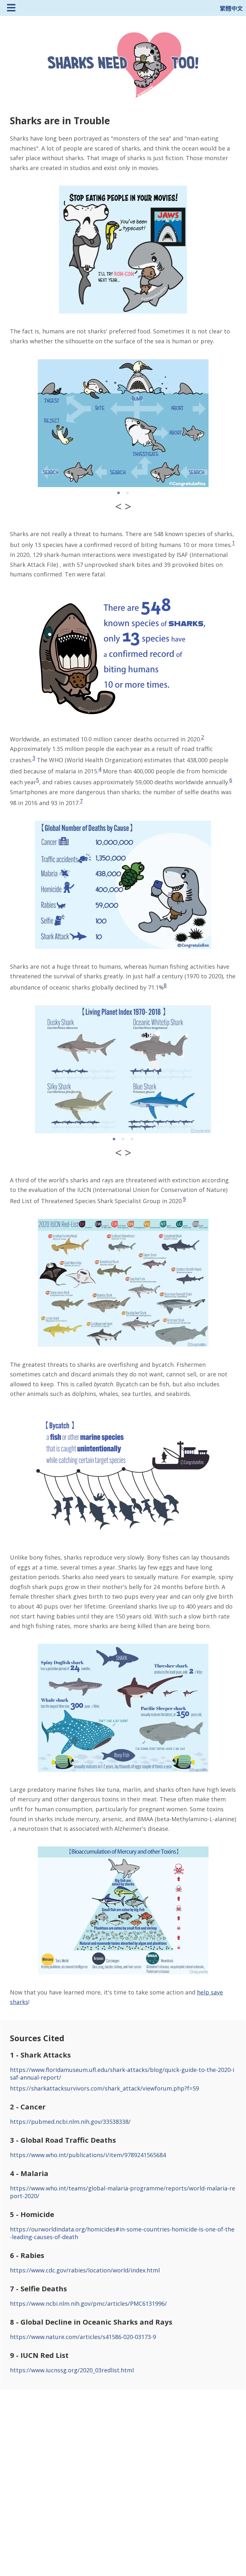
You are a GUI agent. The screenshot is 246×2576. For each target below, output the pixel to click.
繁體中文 (231, 8)
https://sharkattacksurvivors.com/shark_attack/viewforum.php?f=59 (104, 2088)
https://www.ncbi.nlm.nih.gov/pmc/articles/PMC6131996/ (88, 2303)
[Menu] (11, 8)
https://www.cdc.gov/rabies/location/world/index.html (85, 2270)
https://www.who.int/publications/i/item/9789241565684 (88, 2155)
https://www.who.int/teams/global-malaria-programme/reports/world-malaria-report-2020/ (123, 2192)
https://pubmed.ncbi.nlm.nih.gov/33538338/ (70, 2122)
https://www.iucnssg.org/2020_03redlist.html (72, 2370)
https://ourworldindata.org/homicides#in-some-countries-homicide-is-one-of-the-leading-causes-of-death (122, 2233)
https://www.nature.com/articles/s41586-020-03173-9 (83, 2337)
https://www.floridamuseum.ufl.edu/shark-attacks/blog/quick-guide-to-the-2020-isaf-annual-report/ (122, 2074)
